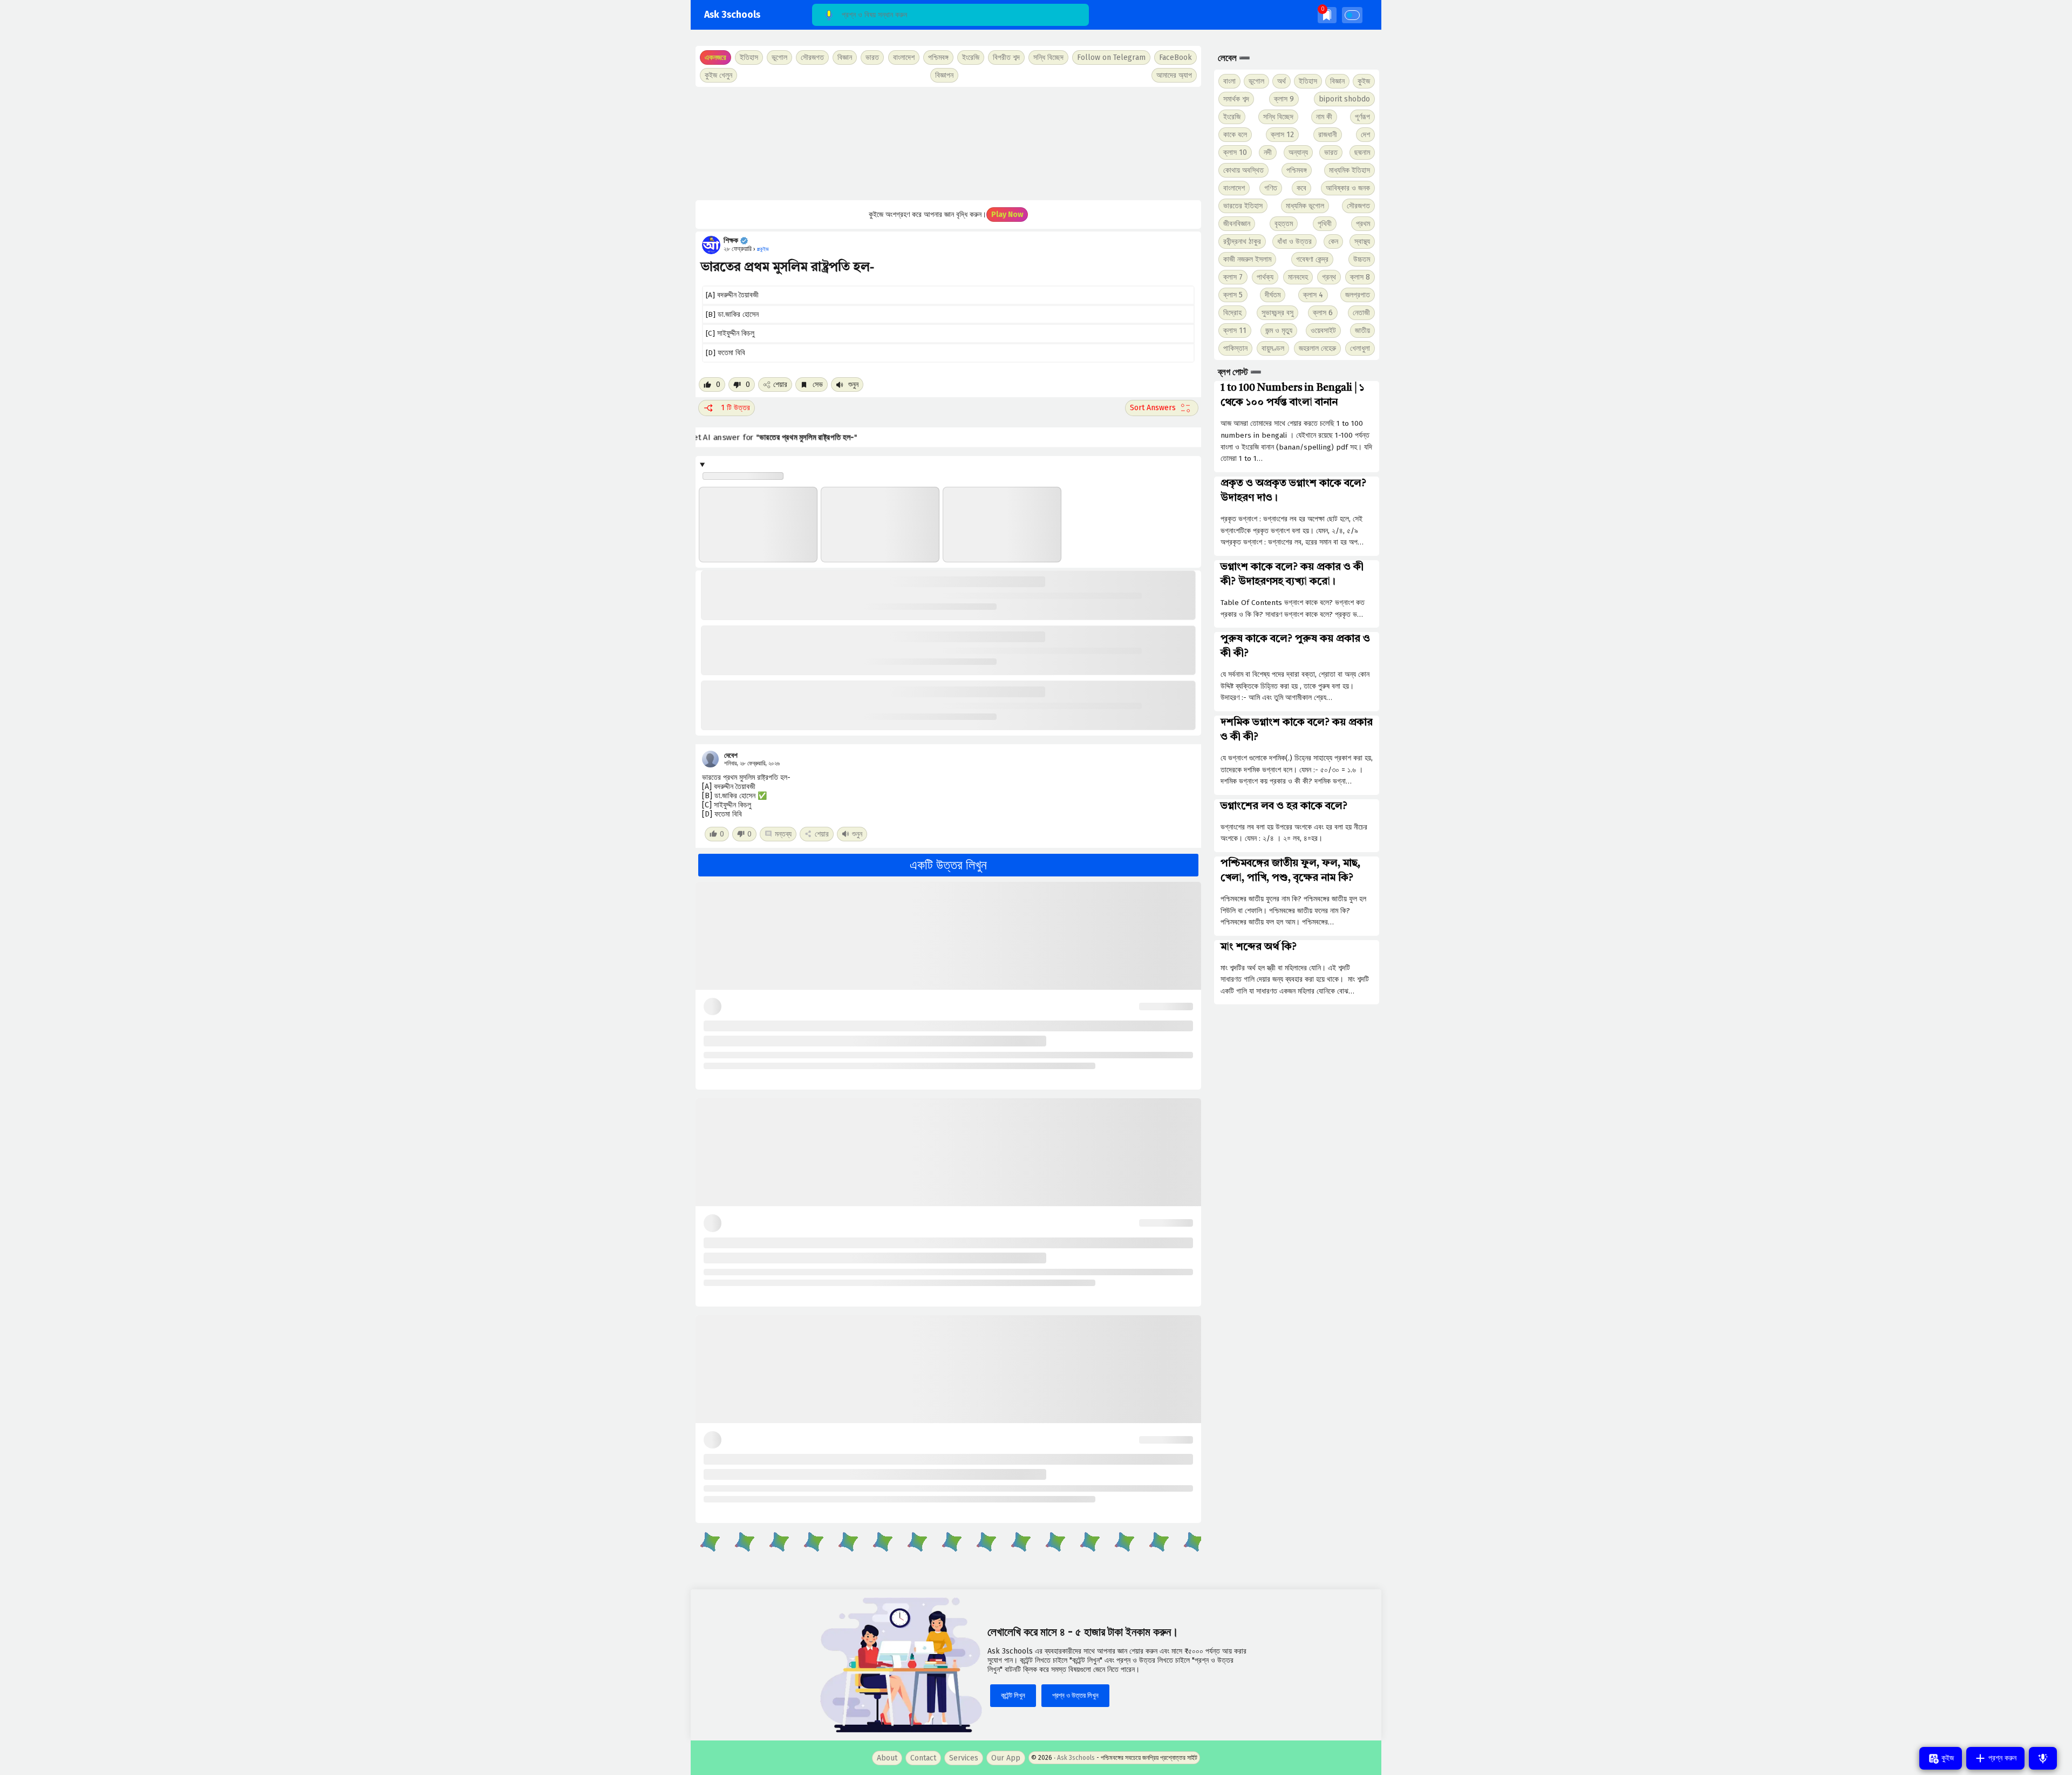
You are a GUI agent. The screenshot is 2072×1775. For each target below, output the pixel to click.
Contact (923, 1758)
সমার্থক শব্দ (1236, 99)
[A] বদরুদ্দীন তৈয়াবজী (732, 295)
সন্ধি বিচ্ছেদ (1048, 57)
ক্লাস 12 (1282, 135)
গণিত (1271, 188)
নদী (1268, 152)
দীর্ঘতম (1273, 295)
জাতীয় (1362, 331)
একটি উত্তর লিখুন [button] (948, 865)
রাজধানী (1328, 135)
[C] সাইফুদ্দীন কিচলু (730, 333)
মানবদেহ (1298, 277)
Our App (1006, 1758)
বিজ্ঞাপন (944, 75)
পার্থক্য (1265, 277)
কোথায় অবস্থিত (1243, 170)
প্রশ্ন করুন (2001, 1758)
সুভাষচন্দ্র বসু (1277, 313)
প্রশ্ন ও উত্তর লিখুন (1075, 1695)
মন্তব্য (783, 834)
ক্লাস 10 (1235, 152)
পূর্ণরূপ (1362, 117)
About (887, 1758)
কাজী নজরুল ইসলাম (1247, 259)
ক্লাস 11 (1235, 331)
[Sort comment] (1162, 408)
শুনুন (852, 385)
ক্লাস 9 (1284, 99)
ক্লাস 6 (1323, 313)
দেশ (1365, 135)
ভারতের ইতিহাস (1243, 206)
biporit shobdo (1344, 99)
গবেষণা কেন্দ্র (1312, 259)
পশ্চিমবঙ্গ (938, 57)
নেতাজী (1361, 313)
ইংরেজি (971, 57)
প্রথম (1363, 224)
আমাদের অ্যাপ (1174, 75)
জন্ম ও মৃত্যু (1279, 331)
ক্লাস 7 (1233, 277)
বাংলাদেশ (1234, 188)
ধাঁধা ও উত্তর (1294, 242)
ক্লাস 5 (1233, 295)
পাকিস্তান (1235, 348)
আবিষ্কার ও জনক (1348, 188)
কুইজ (1364, 81)
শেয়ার (780, 385)
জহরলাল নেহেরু (1317, 348)
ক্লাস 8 (1360, 277)
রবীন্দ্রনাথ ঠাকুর (1242, 242)
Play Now (1007, 215)
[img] (1327, 15)
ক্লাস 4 (1313, 295)
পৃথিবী (1325, 224)
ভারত (1331, 152)
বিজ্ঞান (1337, 81)
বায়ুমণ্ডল (1273, 348)
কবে (1301, 188)
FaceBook (1175, 57)
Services (964, 1758)
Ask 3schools (732, 15)
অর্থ (1282, 81)
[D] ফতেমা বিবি (725, 353)
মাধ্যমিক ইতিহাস (1349, 170)
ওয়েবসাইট (1323, 331)
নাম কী (1324, 117)
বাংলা (1229, 81)
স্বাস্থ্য (1362, 242)
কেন (1333, 242)
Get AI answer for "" (788, 437)
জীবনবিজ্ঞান (1237, 224)
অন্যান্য (1298, 152)
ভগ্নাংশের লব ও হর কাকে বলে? (1284, 806)
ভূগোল (1256, 81)
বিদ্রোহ (1232, 313)
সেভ (817, 385)
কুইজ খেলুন (718, 75)
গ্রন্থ (1329, 277)
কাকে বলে (1235, 135)
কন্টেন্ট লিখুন (1013, 1695)
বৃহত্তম (1284, 224)
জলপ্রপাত (1358, 295)
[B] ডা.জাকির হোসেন (732, 314)
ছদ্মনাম (1362, 152)
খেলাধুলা (1360, 348)
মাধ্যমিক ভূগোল (1305, 206)
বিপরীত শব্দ (1006, 57)
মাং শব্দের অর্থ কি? (1259, 947)
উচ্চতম (1362, 259)
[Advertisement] (948, 144)
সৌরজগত (1358, 206)
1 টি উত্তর (735, 408)
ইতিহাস (1308, 81)
